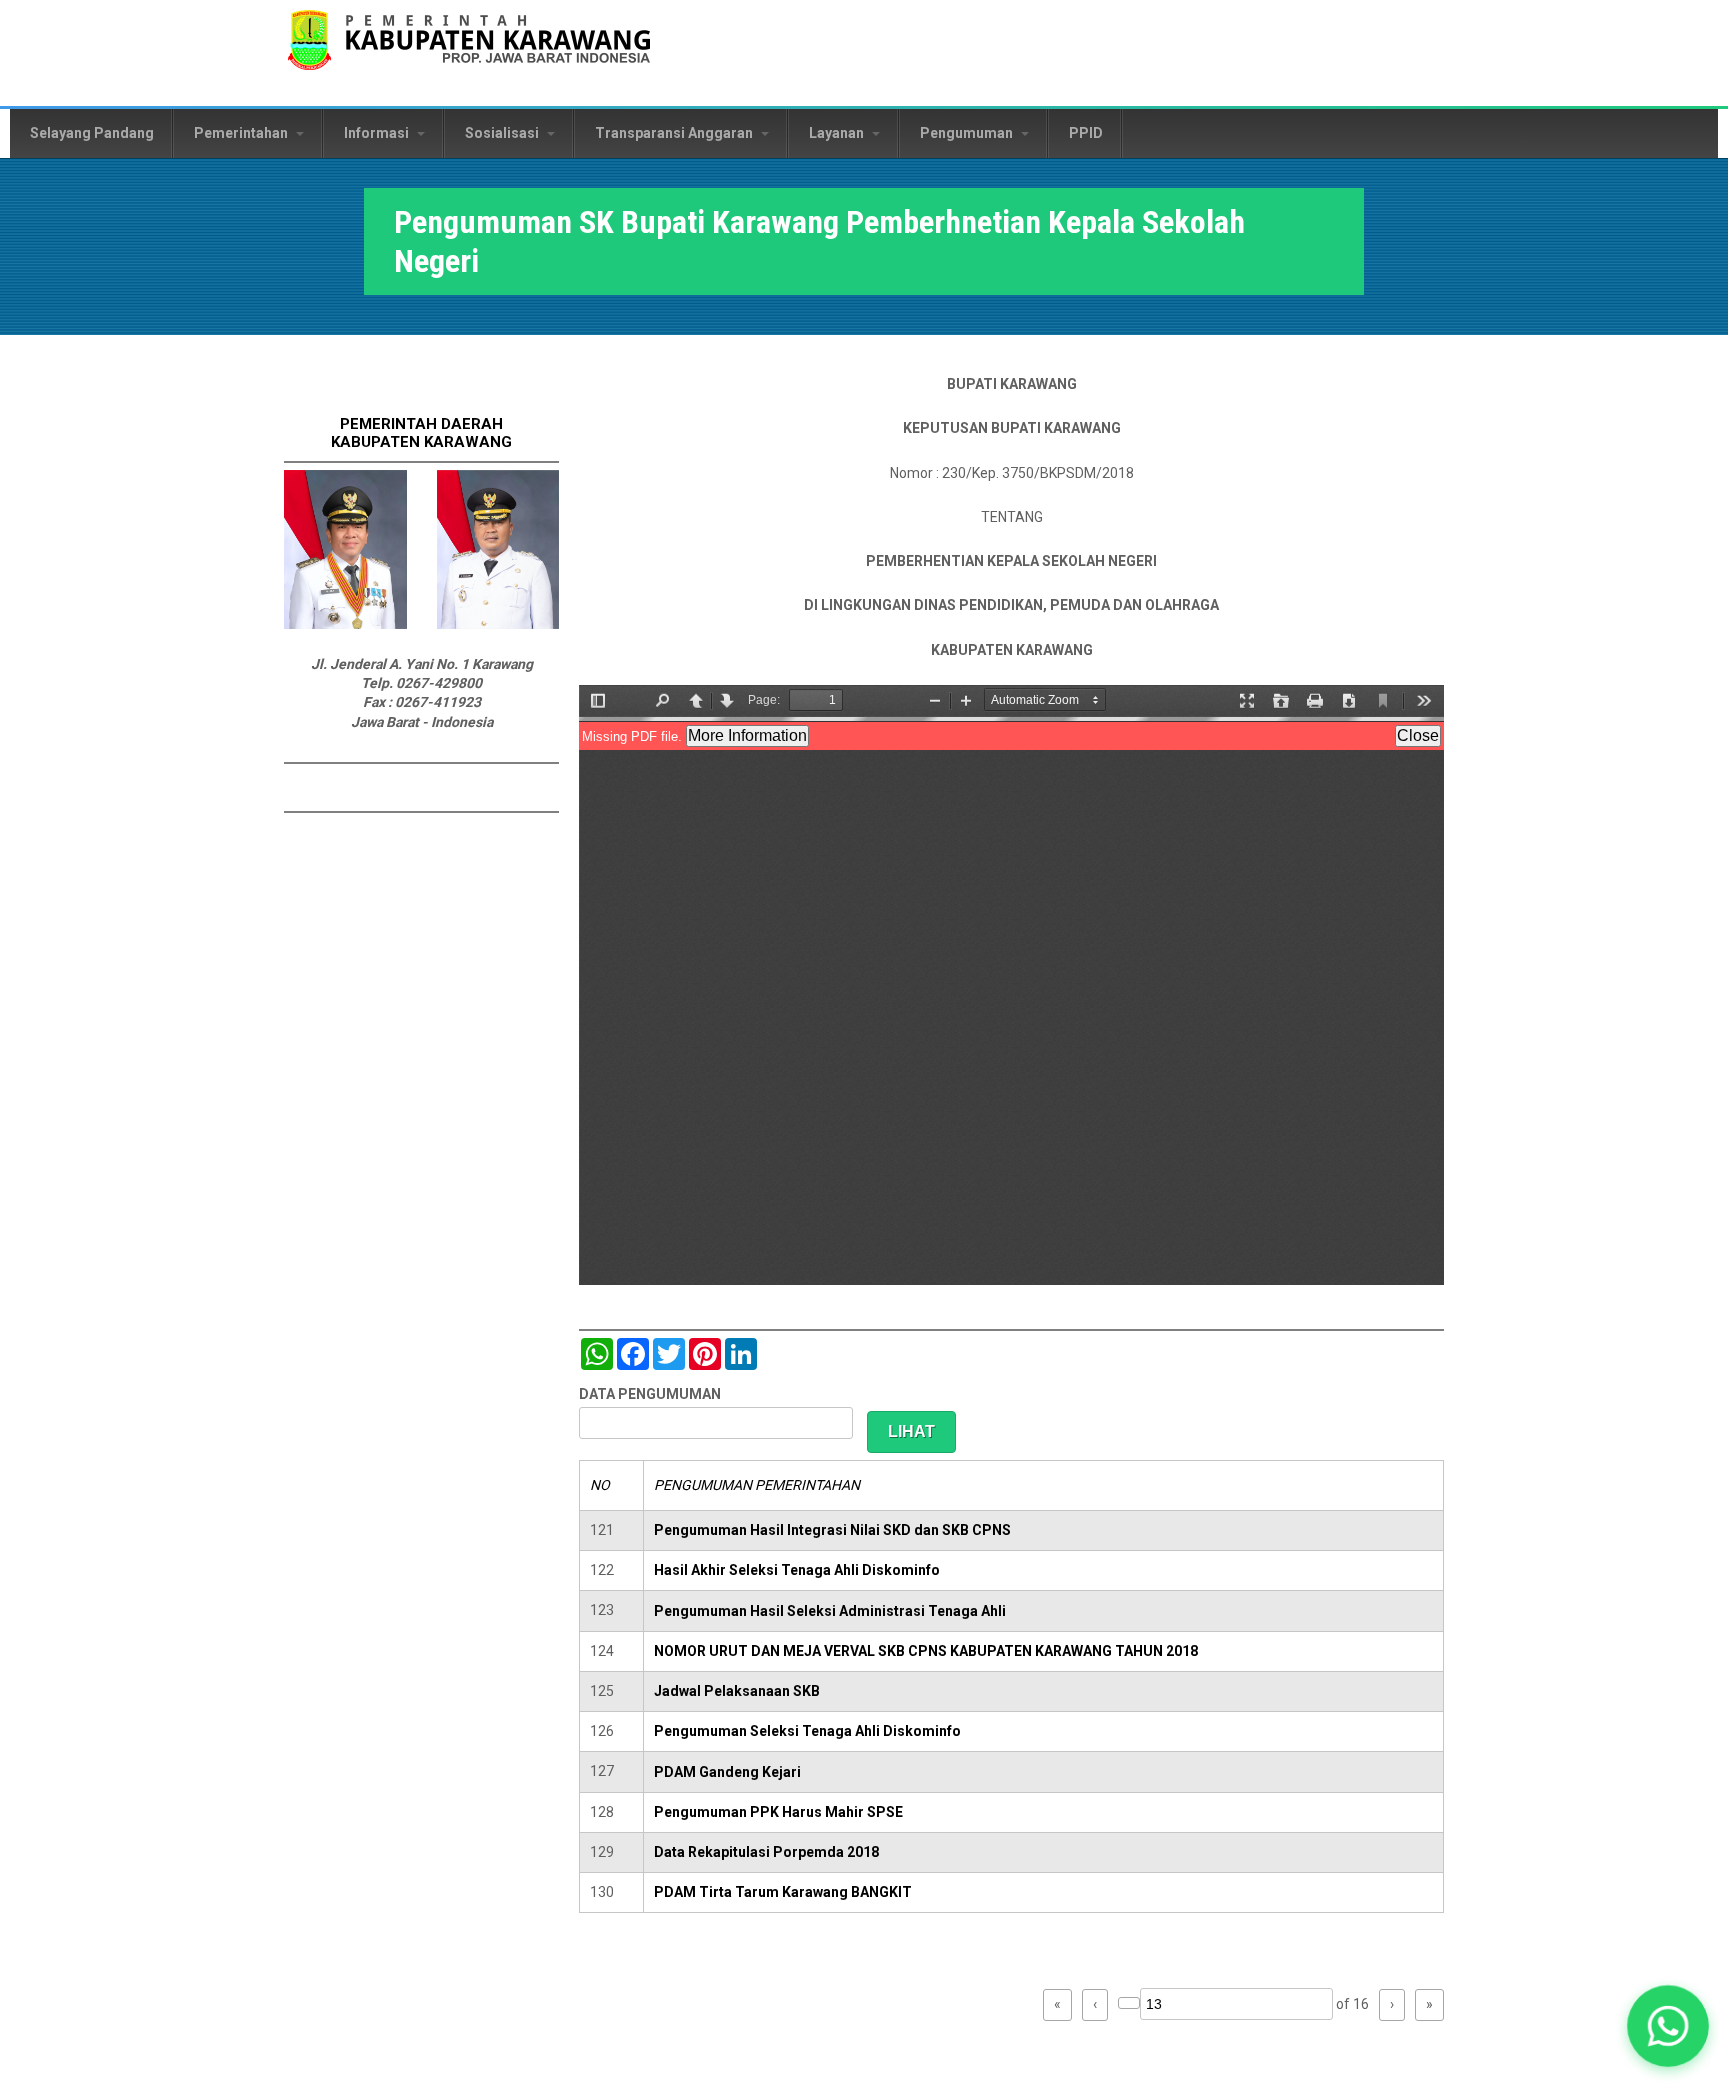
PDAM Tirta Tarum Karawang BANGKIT (783, 1892)
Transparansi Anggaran (675, 133)
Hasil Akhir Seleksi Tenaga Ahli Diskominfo (797, 1570)
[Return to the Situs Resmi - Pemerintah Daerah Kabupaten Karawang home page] (469, 52)
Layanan (838, 133)
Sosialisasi (503, 133)
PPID (1086, 133)
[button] (1668, 2026)
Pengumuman (968, 133)
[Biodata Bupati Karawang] (345, 624)
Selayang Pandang (92, 133)
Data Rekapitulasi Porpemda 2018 (766, 1852)
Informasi (378, 133)
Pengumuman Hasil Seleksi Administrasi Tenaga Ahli (830, 1611)
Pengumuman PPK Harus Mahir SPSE (778, 1812)
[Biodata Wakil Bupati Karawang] (498, 624)
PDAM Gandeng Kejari (727, 1772)
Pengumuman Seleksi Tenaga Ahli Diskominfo (807, 1731)
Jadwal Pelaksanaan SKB (737, 1691)
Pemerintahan (242, 133)
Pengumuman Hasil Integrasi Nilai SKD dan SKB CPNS (832, 1530)
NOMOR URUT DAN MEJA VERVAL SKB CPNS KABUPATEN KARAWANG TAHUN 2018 (926, 1651)
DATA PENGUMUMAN (650, 1394)
